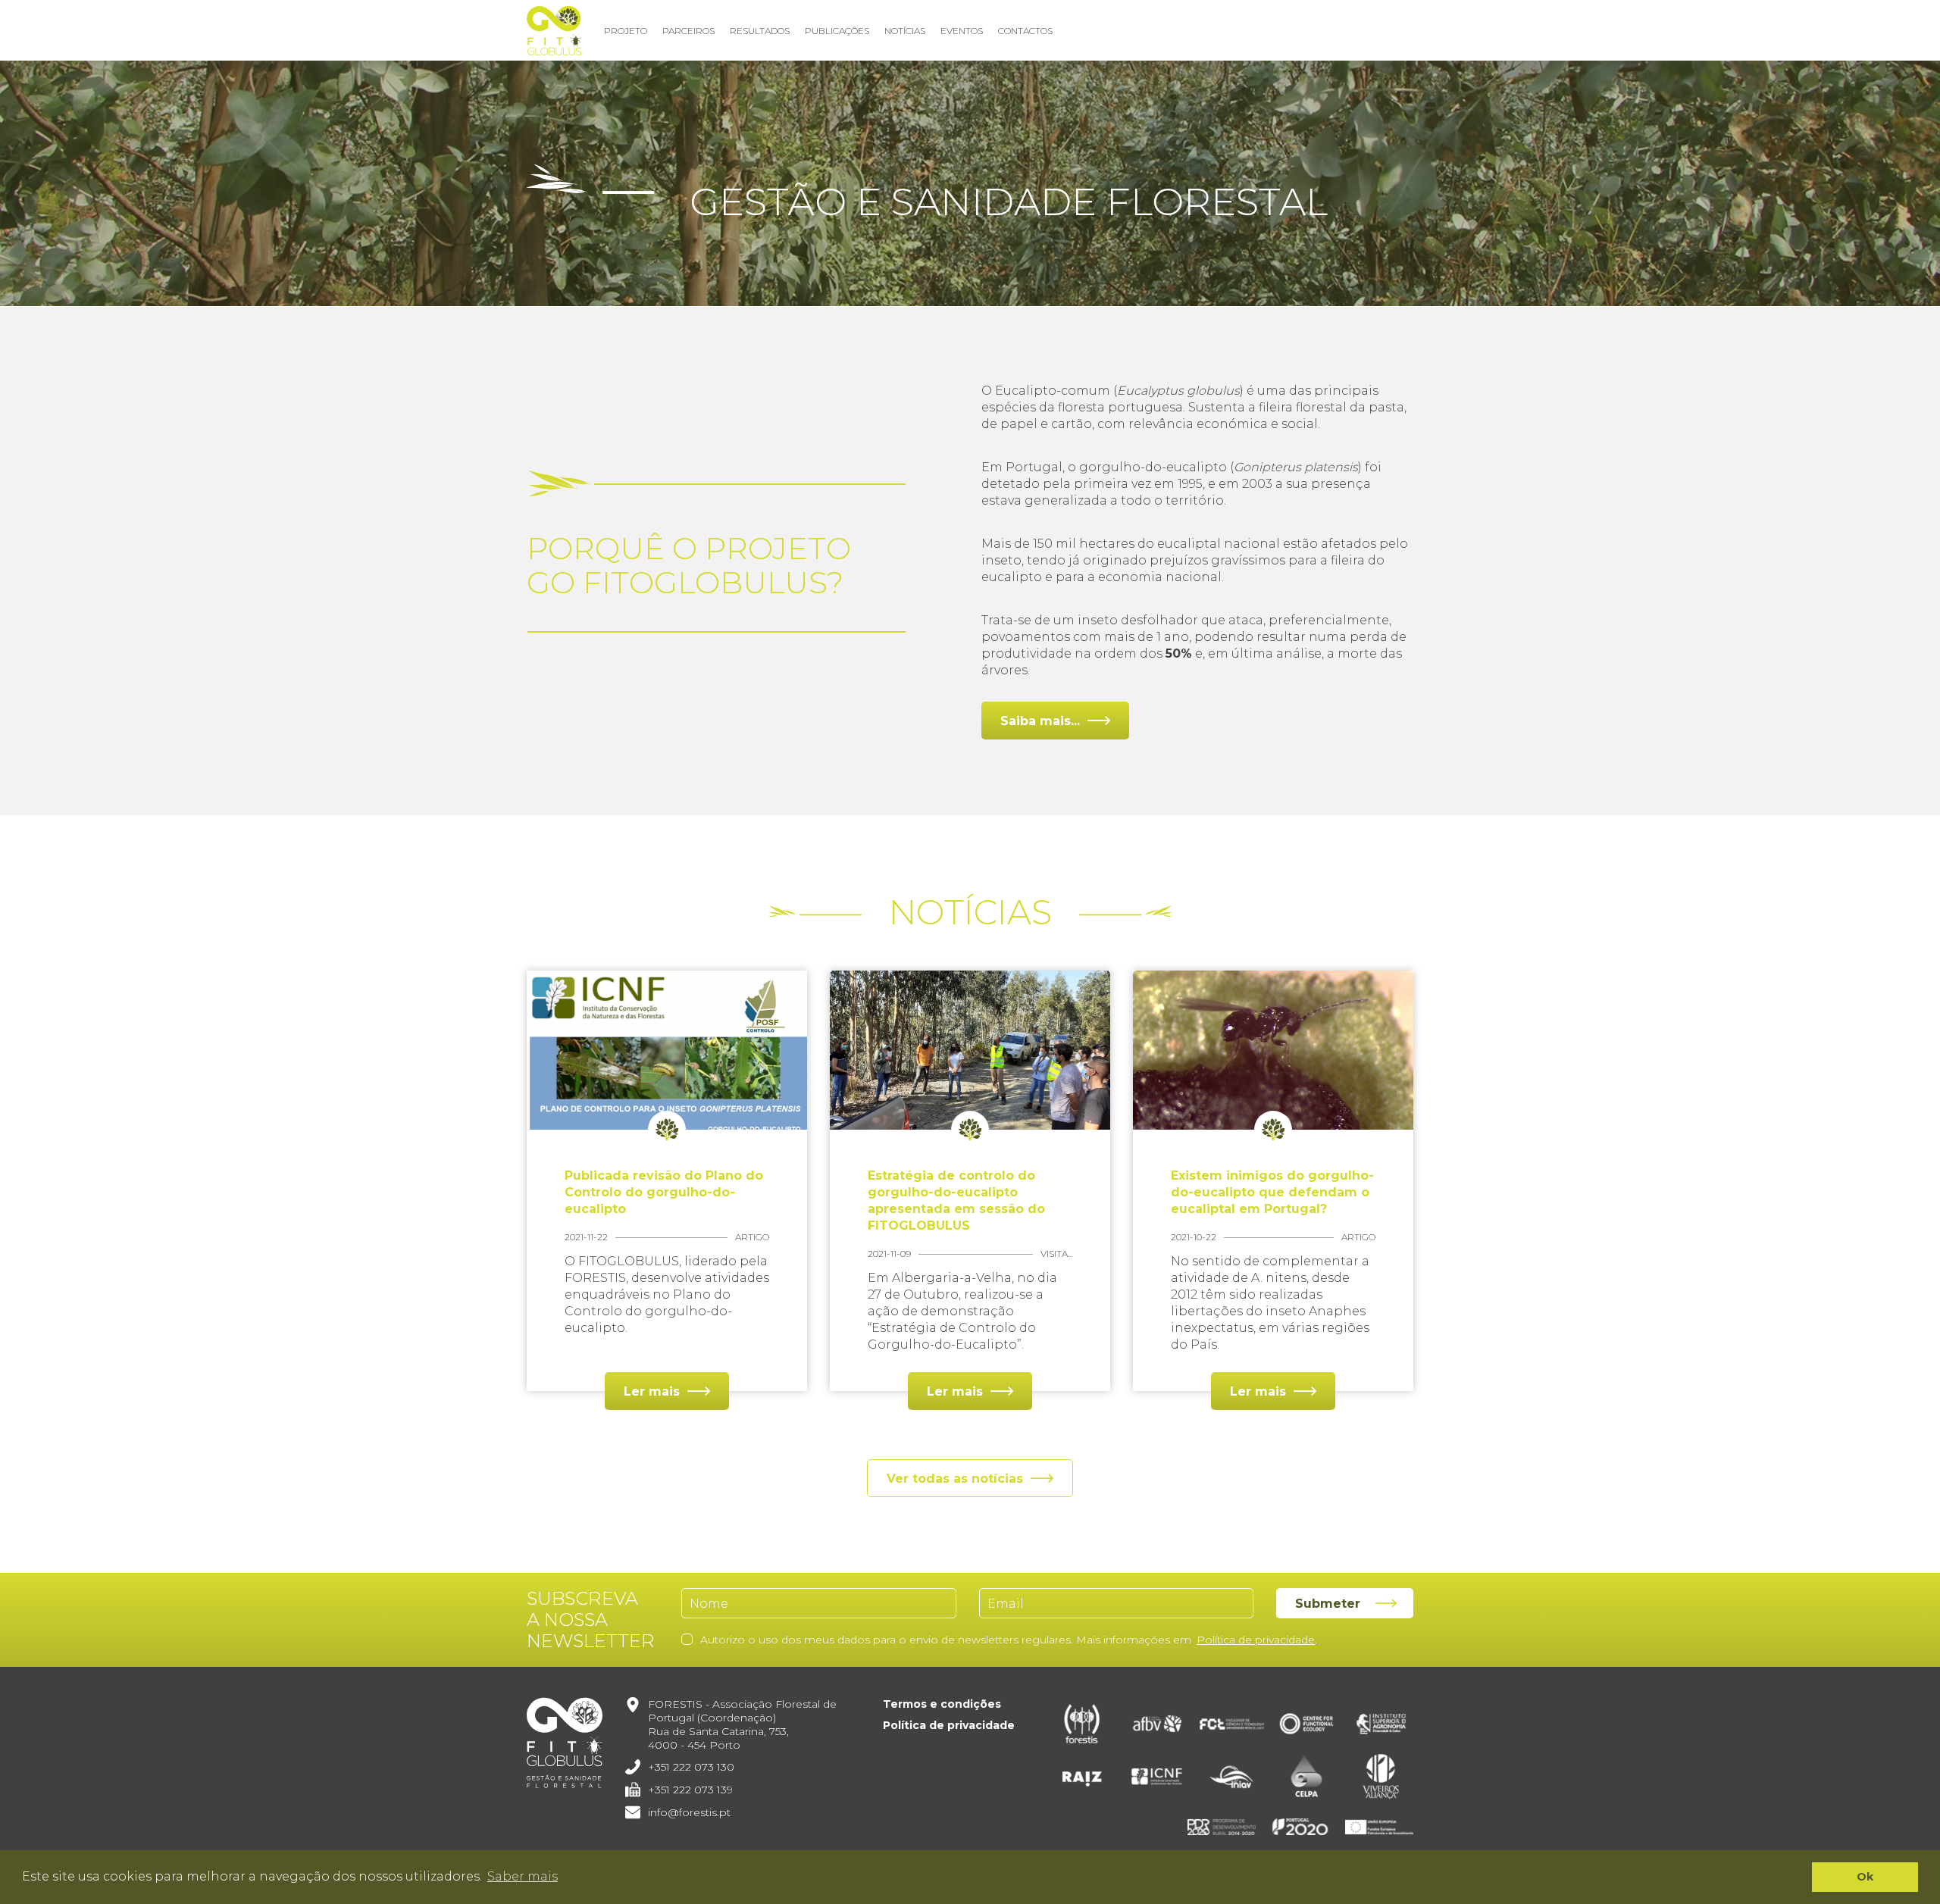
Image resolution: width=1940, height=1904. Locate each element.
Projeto (626, 31)
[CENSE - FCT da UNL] (1232, 1724)
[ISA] (1381, 1724)
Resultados (760, 31)
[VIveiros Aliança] (1381, 1777)
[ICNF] (1157, 1777)
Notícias (905, 31)
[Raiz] (1083, 1777)
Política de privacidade (1256, 1640)
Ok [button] (1865, 1877)
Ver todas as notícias (955, 1479)
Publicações (837, 31)
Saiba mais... (1040, 721)
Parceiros (688, 31)
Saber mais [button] (523, 1876)
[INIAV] (1232, 1777)
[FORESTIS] (1083, 1724)
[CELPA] (1307, 1777)
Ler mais (652, 1391)
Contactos (1025, 31)
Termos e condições (942, 1704)
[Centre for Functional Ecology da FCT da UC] (1307, 1724)
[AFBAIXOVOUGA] (1157, 1724)
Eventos (962, 31)
